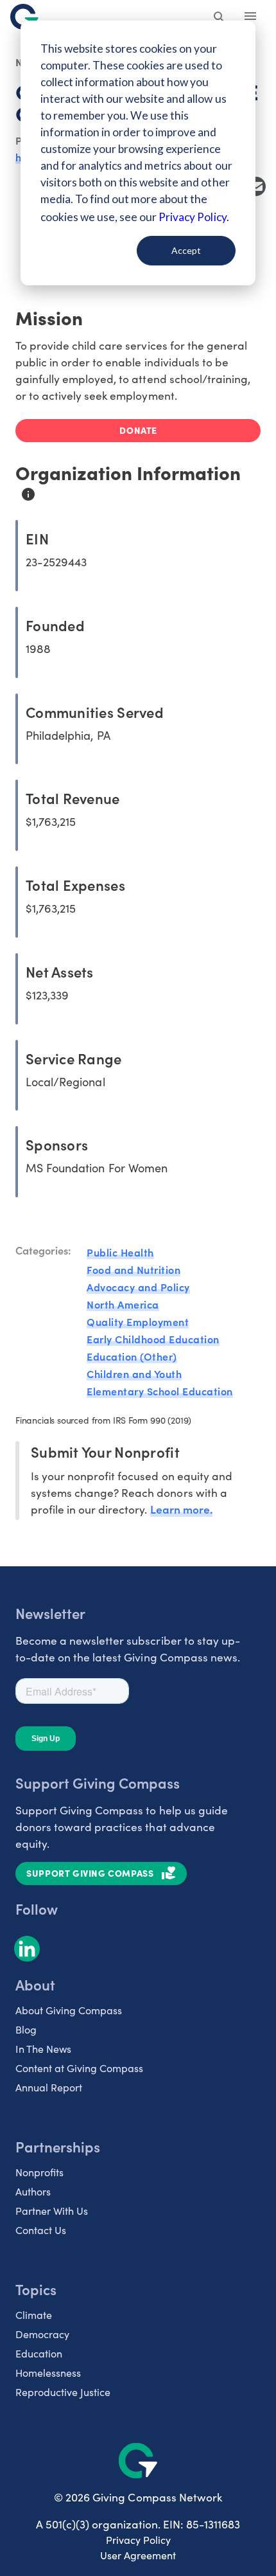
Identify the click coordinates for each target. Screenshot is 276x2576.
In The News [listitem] (43, 2049)
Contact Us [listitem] (41, 2230)
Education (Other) (132, 1356)
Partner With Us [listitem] (52, 2211)
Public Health (120, 1252)
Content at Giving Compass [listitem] (79, 2068)
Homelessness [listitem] (48, 2373)
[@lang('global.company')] (24, 17)
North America (123, 1304)
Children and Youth (134, 1373)
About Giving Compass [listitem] (69, 2010)
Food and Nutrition (134, 1269)
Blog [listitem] (26, 2029)
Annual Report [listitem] (49, 2087)
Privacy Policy (138, 2540)
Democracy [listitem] (42, 2334)
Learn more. (181, 1509)
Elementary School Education (160, 1391)
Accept (186, 250)
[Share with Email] (256, 186)
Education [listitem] (39, 2353)
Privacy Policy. (194, 217)
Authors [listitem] (33, 2191)
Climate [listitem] (34, 2315)
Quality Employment (138, 1321)
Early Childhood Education (153, 1339)
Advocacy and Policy (138, 1287)
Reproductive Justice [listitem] (63, 2392)
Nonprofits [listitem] (39, 2172)
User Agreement (138, 2555)
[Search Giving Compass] (220, 18)
